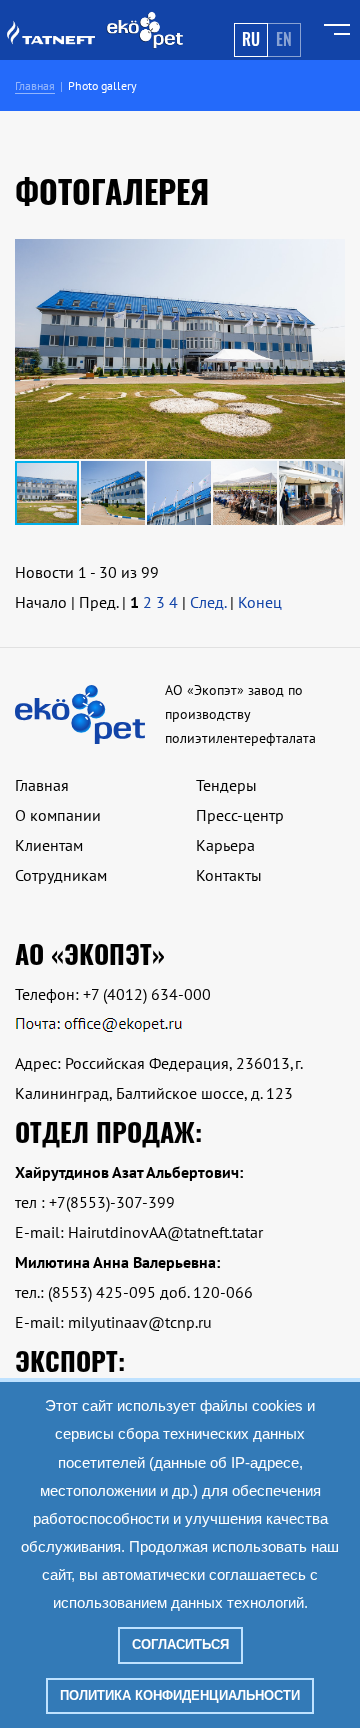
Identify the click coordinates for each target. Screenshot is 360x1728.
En (284, 39)
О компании (58, 815)
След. (208, 602)
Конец (260, 602)
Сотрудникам (61, 875)
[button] (327, 349)
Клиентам (49, 845)
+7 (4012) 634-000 (147, 994)
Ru (251, 39)
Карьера (225, 845)
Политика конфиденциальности (180, 1695)
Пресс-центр (240, 815)
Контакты (229, 875)
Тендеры (226, 785)
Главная (42, 785)
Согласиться (180, 1644)
